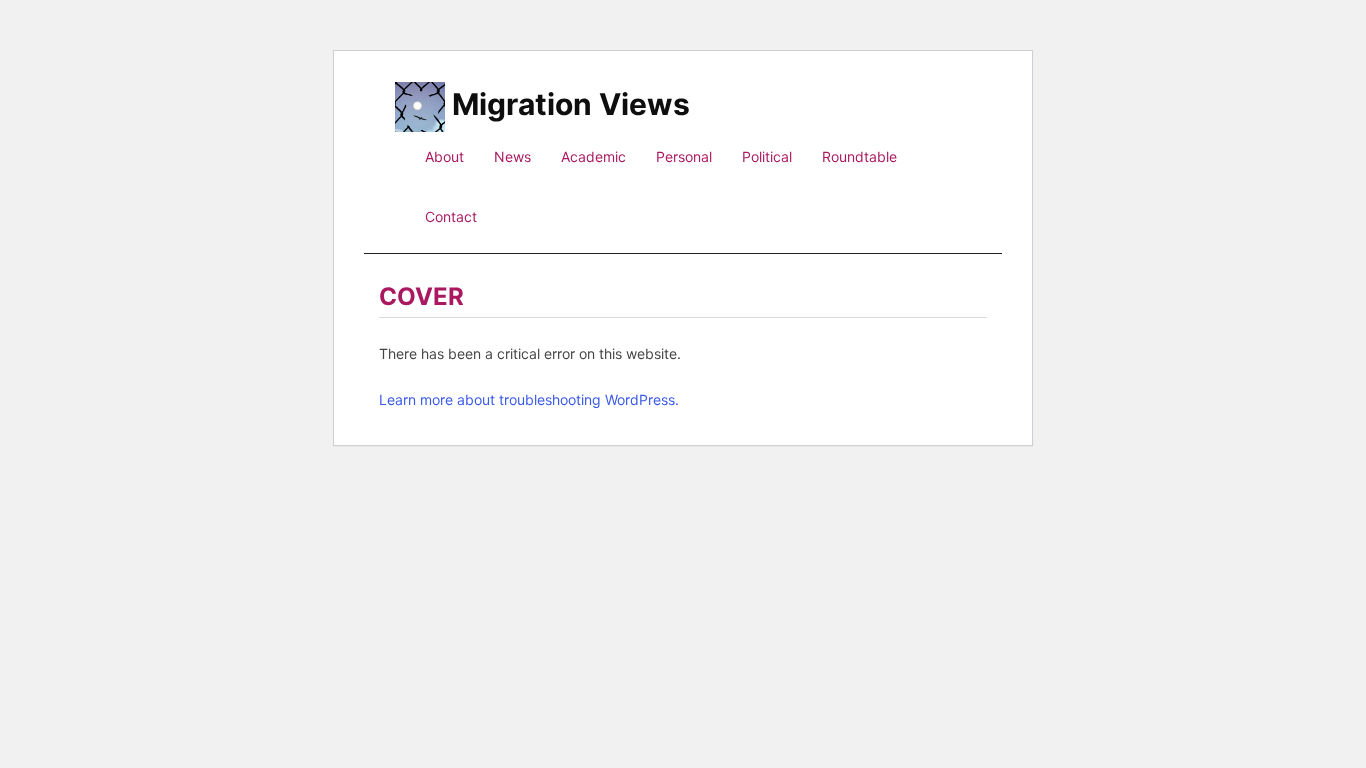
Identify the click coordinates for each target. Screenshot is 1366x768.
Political (767, 156)
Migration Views (571, 101)
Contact (451, 216)
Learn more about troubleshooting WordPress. (529, 399)
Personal (684, 156)
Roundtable (859, 156)
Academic (593, 156)
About (444, 156)
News (512, 156)
